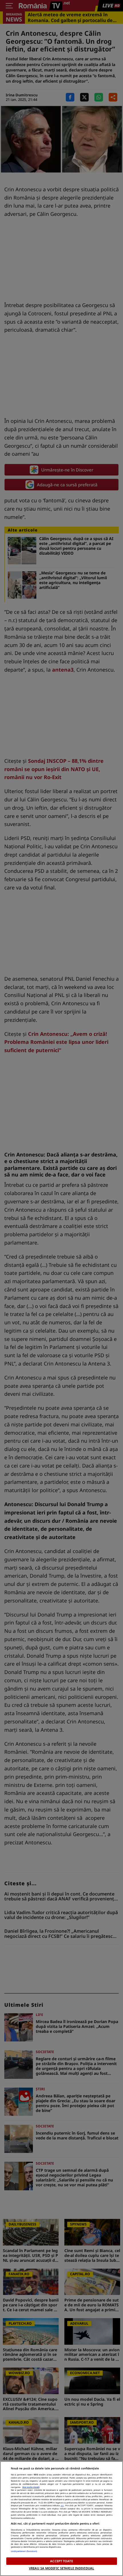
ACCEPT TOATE (61, 2561)
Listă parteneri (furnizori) (24, 2551)
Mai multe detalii (31, 2487)
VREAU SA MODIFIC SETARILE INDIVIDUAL (61, 2568)
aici (62, 2505)
